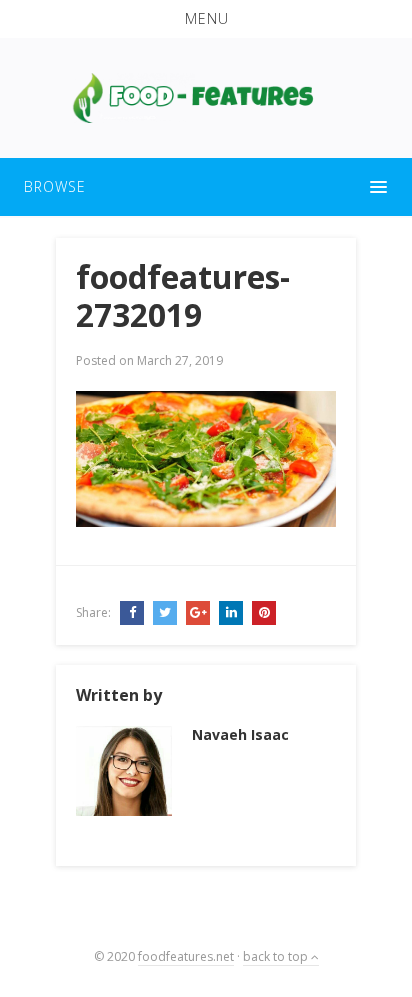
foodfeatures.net (186, 956)
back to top (277, 956)
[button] (206, 19)
